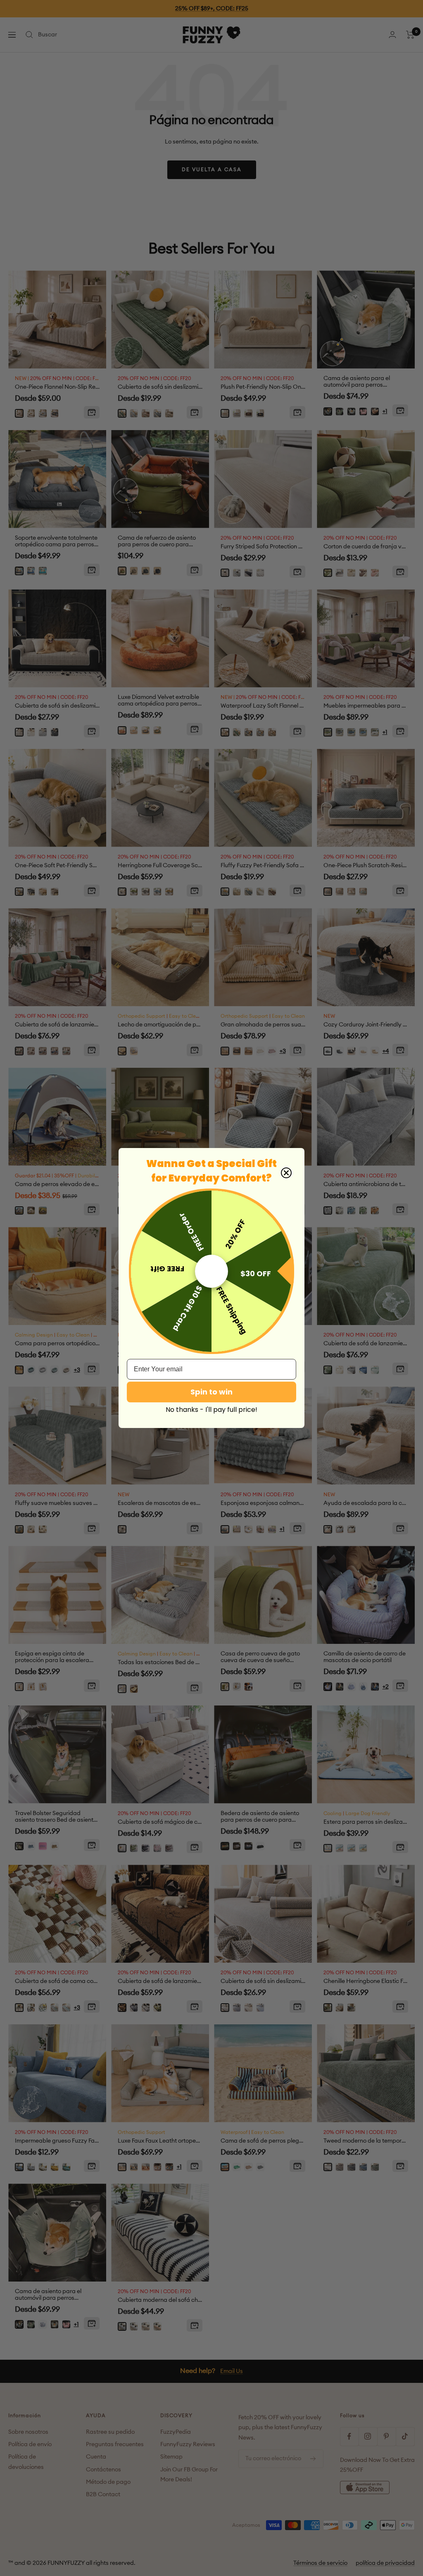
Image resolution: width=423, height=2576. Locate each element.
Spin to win (211, 1392)
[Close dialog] (286, 1173)
